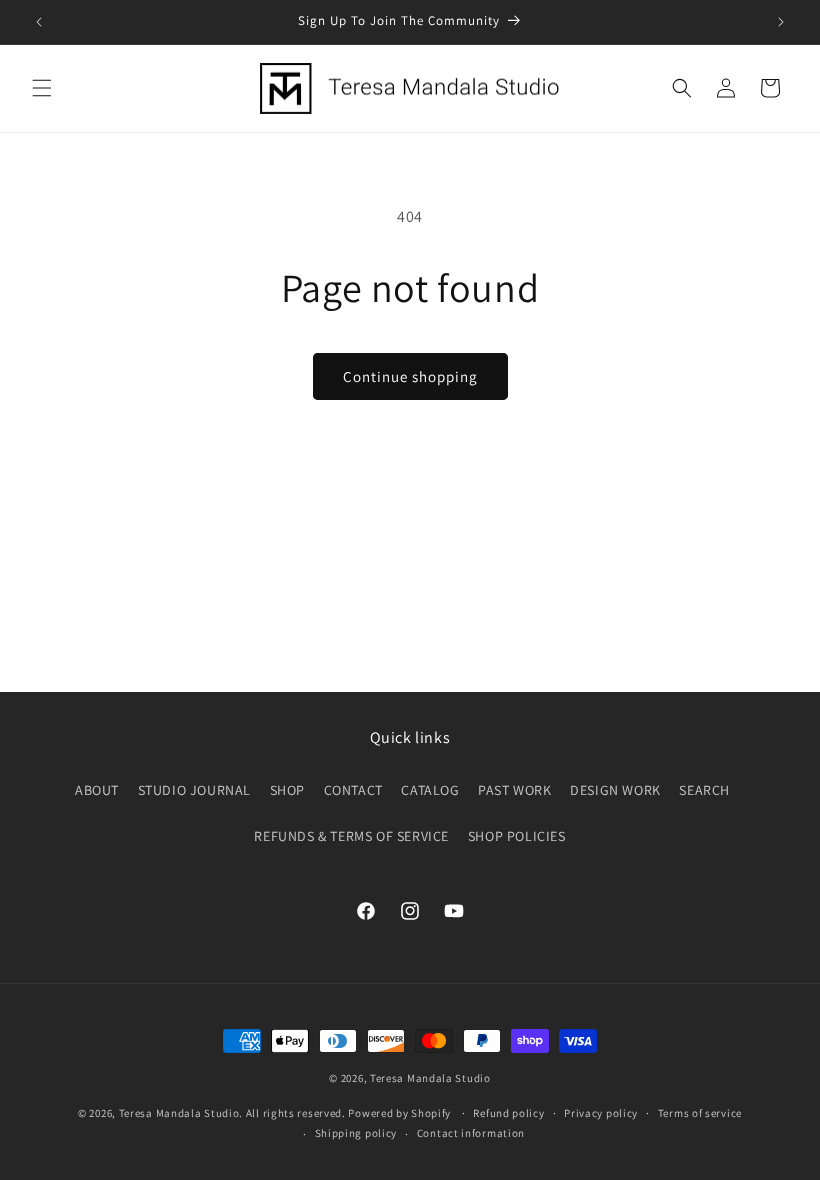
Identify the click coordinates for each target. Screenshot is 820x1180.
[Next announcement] (781, 22)
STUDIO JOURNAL (194, 790)
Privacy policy (601, 1113)
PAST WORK (514, 790)
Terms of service (700, 1113)
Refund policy (508, 1113)
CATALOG (430, 790)
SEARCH (704, 790)
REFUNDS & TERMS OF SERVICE (351, 836)
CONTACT (353, 790)
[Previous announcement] (39, 22)
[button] (42, 88)
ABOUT (97, 790)
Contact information (471, 1133)
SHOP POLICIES (517, 836)
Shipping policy (356, 1133)
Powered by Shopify (399, 1113)
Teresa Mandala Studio (430, 1078)
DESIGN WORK (615, 790)
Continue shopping (410, 376)
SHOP (287, 790)
